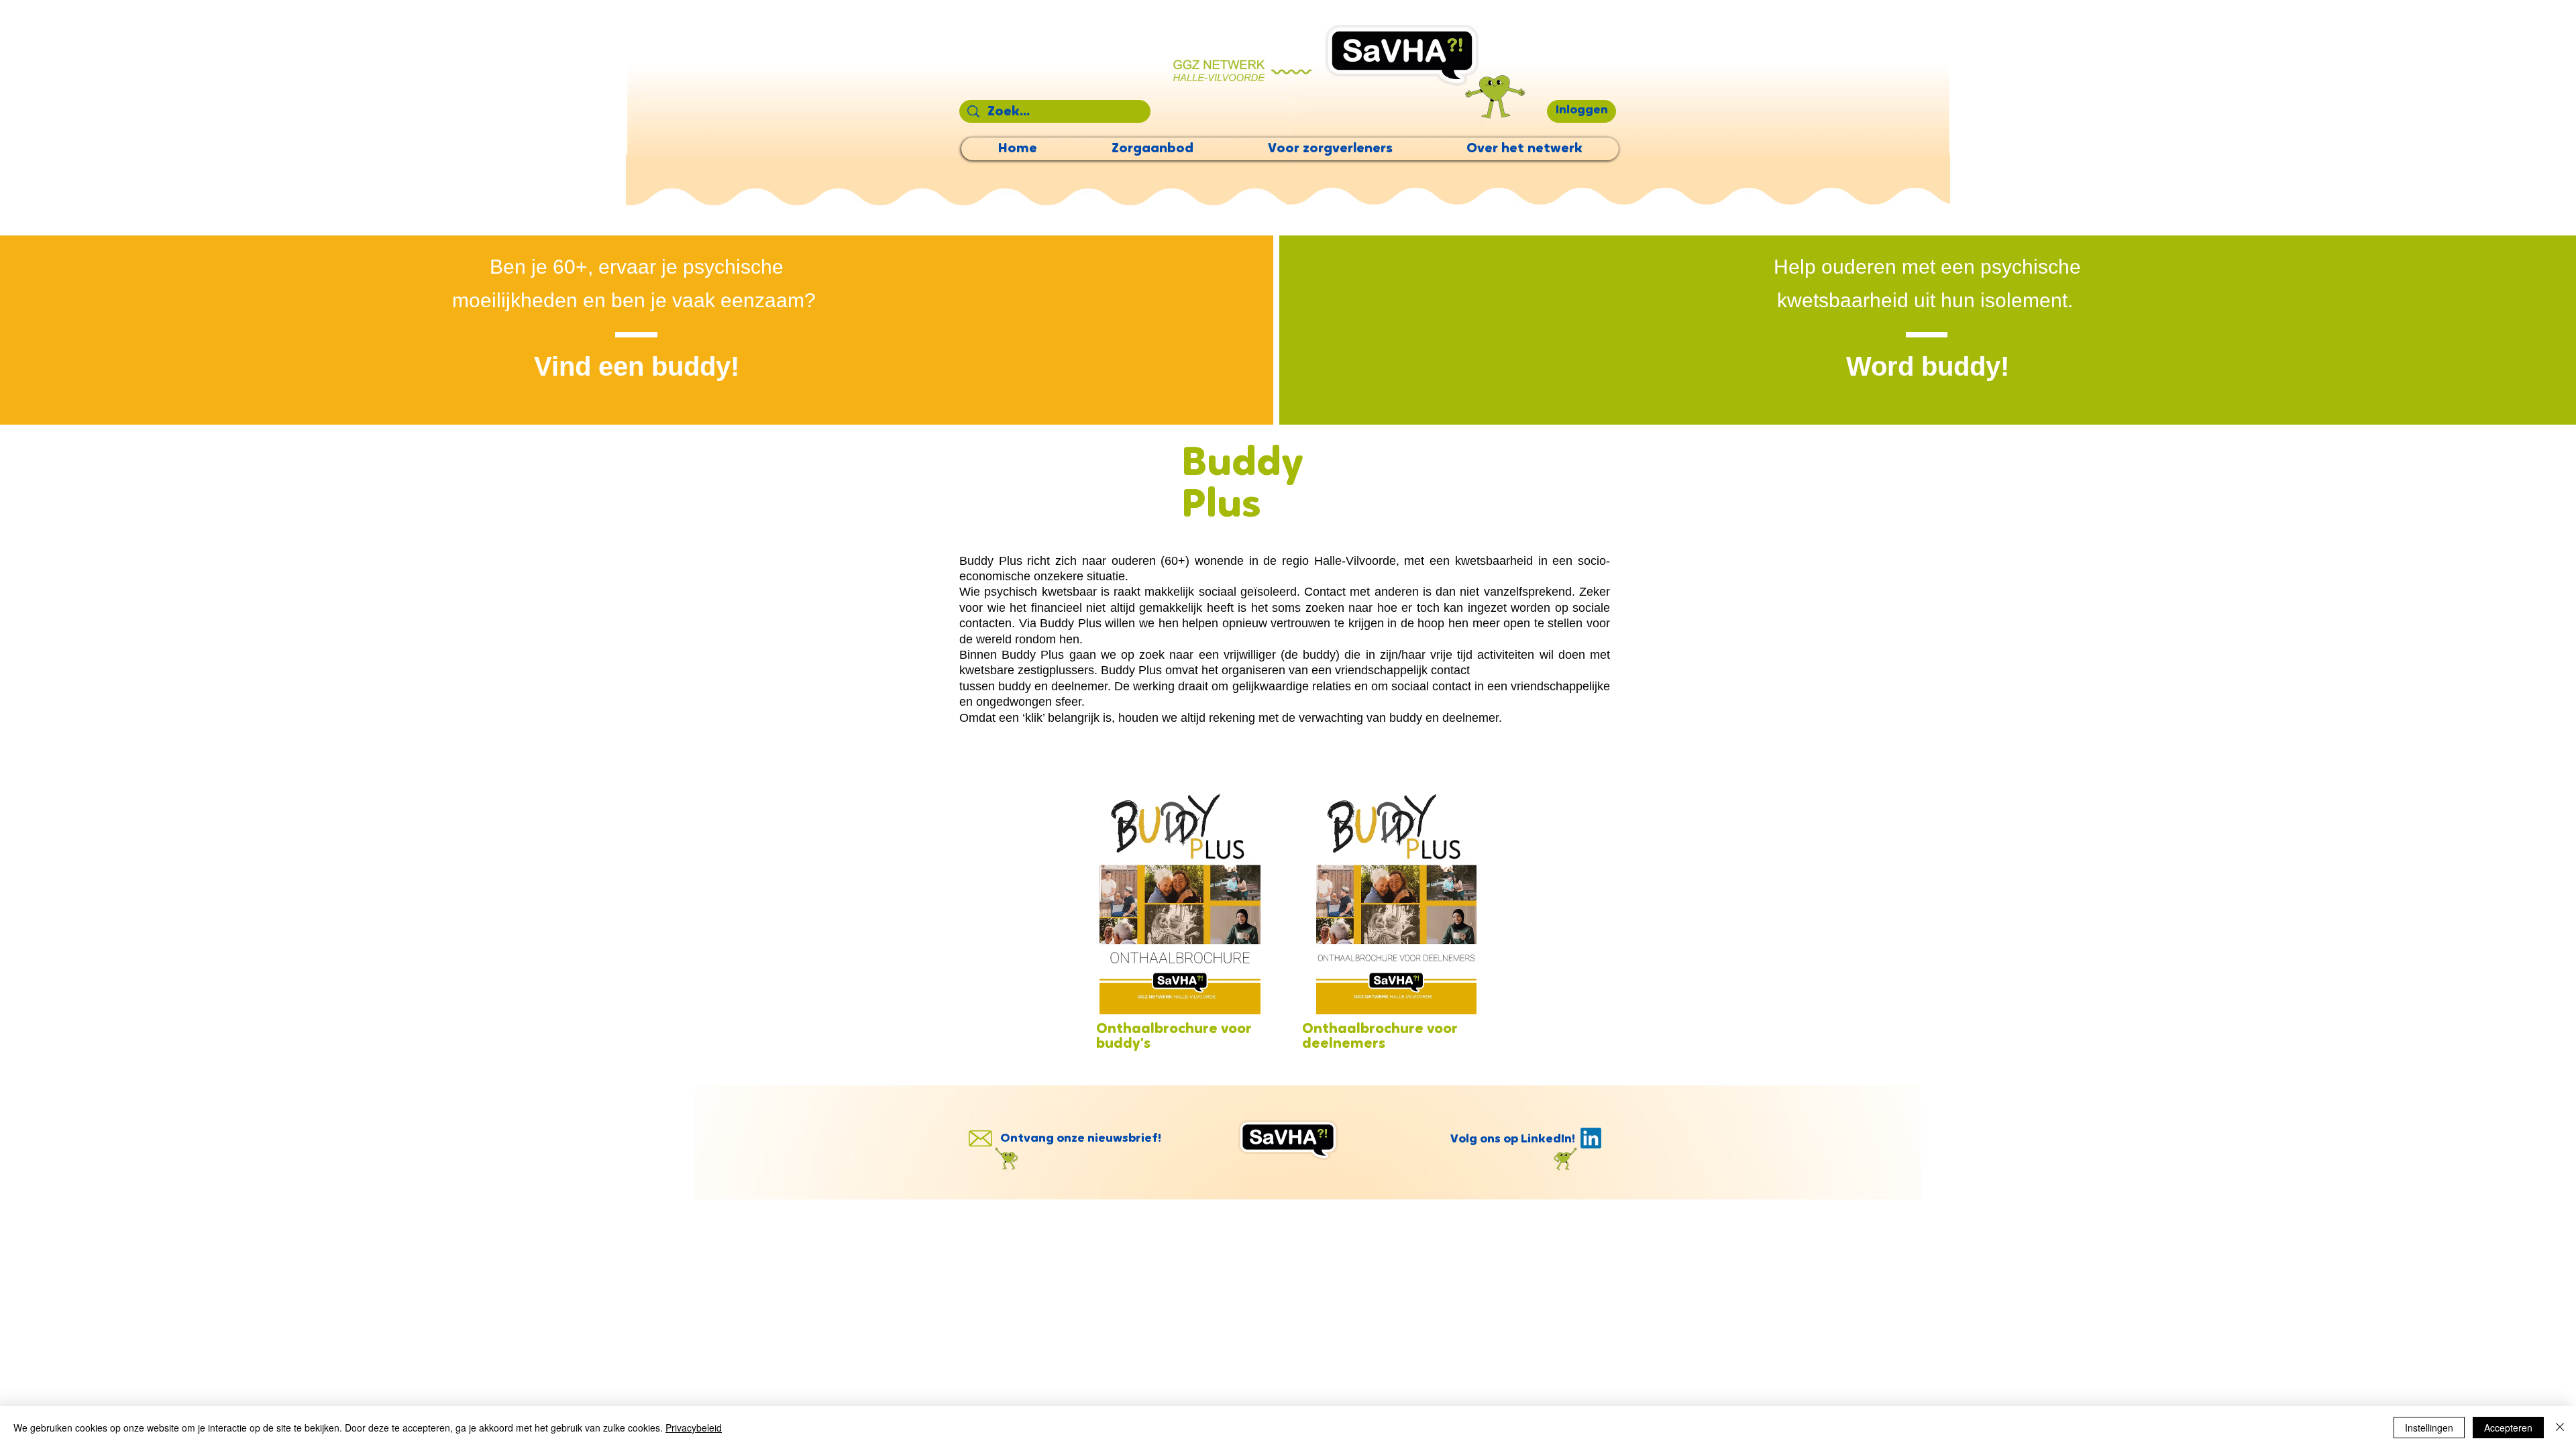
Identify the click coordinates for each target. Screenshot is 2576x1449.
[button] (1581, 111)
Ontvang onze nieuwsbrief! (1081, 1139)
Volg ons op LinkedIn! (1513, 1140)
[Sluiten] (2560, 1428)
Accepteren (2508, 1428)
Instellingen (2429, 1428)
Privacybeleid (694, 1428)
